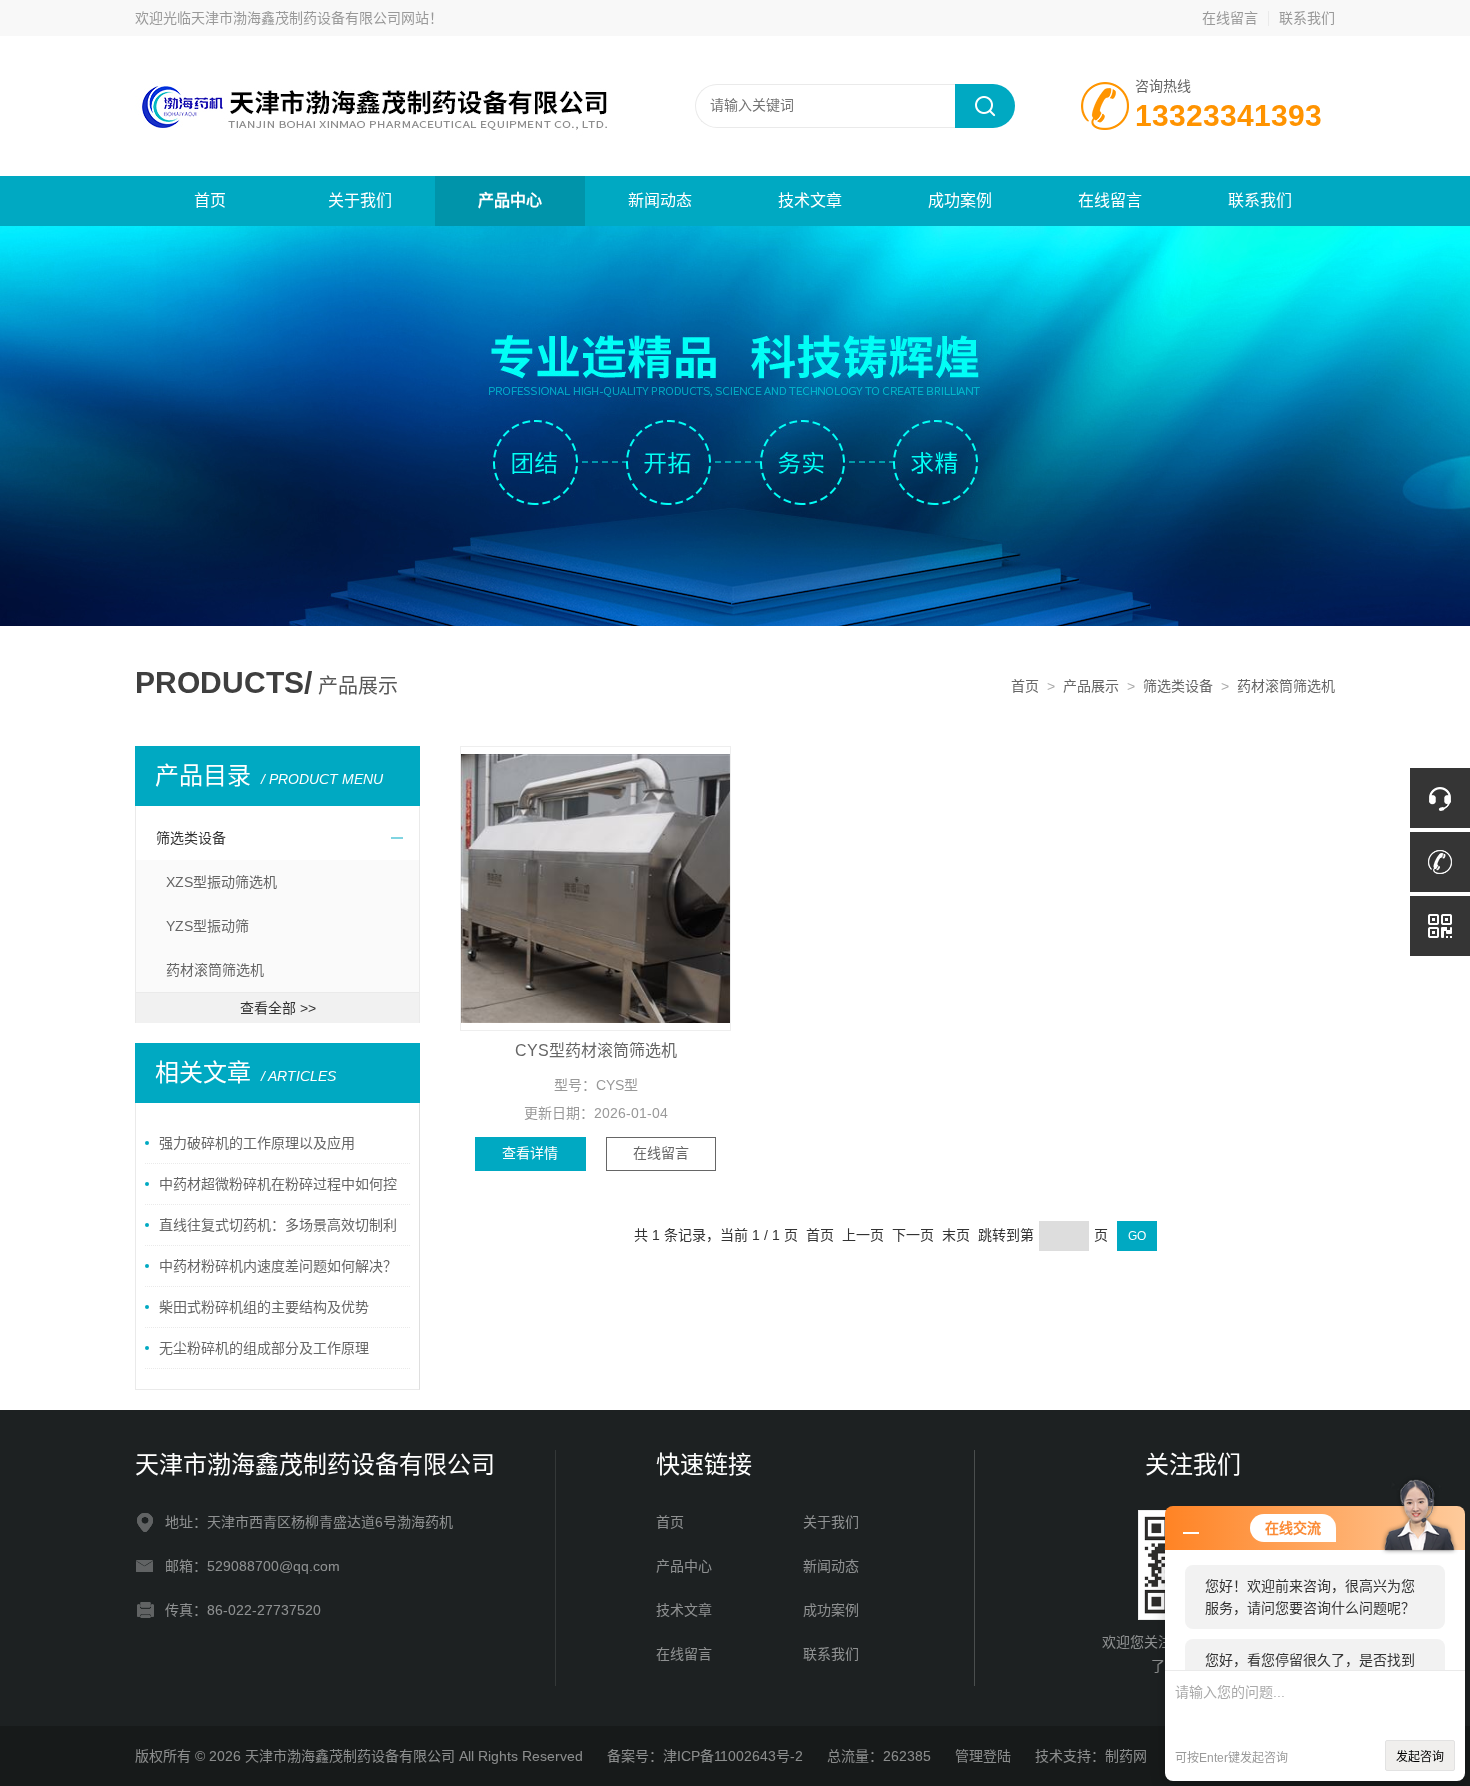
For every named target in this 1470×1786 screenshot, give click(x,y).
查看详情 (530, 1153)
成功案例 (960, 200)
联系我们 (1307, 18)
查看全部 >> (278, 1008)
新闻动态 (660, 200)
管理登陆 (983, 1756)
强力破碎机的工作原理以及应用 (257, 1143)
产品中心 (510, 200)
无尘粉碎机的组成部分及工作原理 (264, 1348)
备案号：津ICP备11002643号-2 (705, 1756)
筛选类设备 (1178, 686)
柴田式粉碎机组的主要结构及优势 (264, 1307)
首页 (210, 200)
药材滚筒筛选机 (1286, 686)
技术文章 (810, 200)
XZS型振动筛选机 (221, 882)
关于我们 (360, 200)
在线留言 (1230, 18)
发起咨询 (1420, 1757)
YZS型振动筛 (207, 926)
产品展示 (1091, 686)
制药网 (1126, 1756)
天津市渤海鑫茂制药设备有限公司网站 (310, 18)
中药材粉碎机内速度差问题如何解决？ (278, 1266)
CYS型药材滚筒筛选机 (596, 1050)
